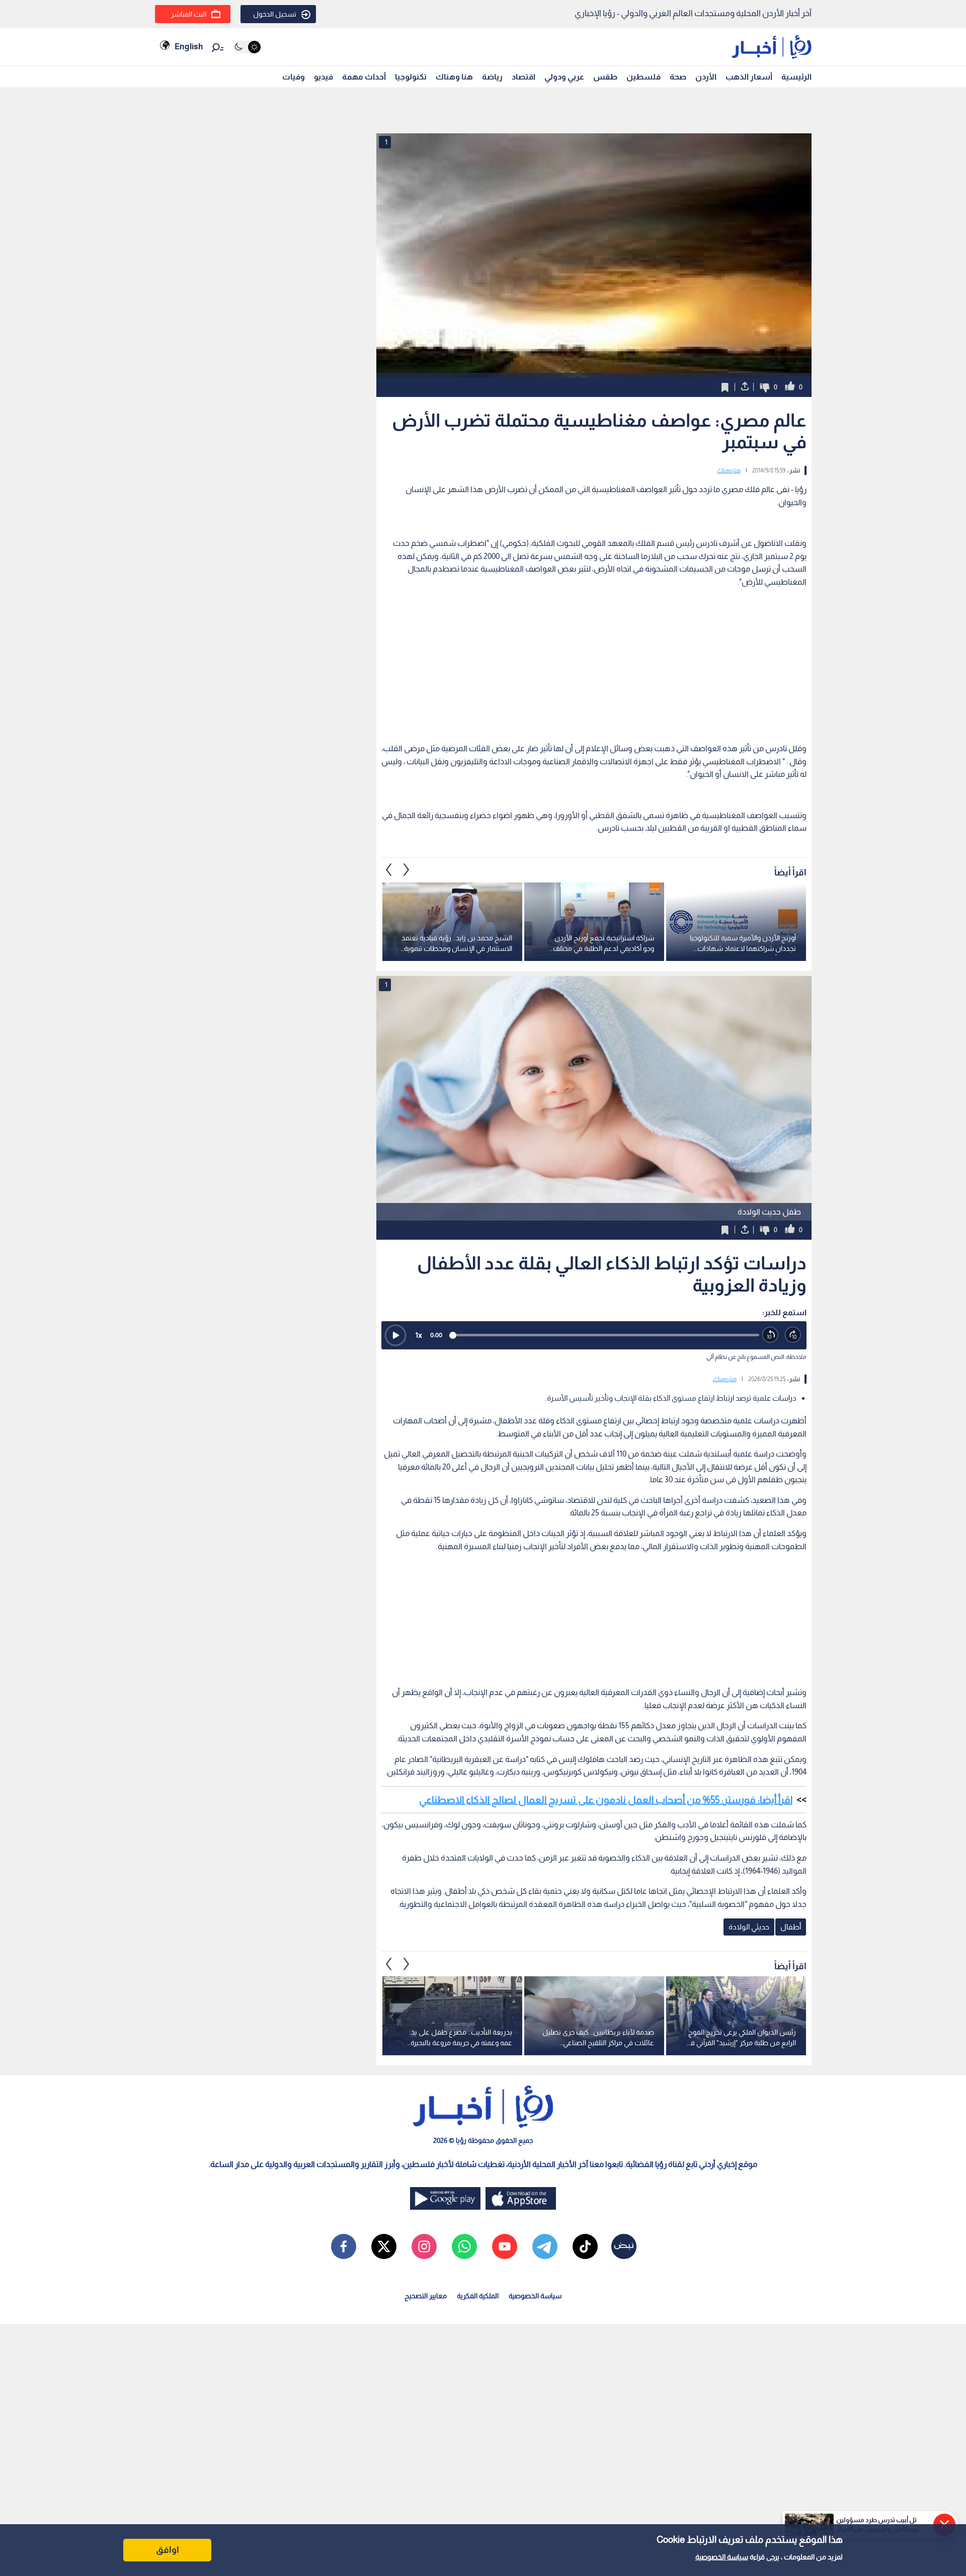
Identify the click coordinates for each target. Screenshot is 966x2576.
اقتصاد (524, 77)
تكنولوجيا (411, 77)
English (189, 47)
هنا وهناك (454, 77)
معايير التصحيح (426, 2296)
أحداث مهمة (364, 77)
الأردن (706, 77)
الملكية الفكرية (478, 2296)
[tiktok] (585, 2246)
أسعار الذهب (749, 77)
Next (389, 870)
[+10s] (793, 1335)
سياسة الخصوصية (722, 2557)
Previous (407, 870)
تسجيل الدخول (275, 14)
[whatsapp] (464, 2246)
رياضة (492, 77)
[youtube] (505, 2246)
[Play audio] (395, 1335)
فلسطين (643, 77)
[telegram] (545, 2246)
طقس (605, 77)
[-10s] (771, 1335)
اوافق (168, 2550)
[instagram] (424, 2246)
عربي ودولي (564, 77)
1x (419, 1335)
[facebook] (344, 2246)
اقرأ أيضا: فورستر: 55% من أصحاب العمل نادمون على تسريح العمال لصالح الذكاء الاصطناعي (606, 1800)
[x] (384, 2246)
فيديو (324, 77)
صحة (678, 77)
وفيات (294, 77)
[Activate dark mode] (247, 47)
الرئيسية (796, 77)
